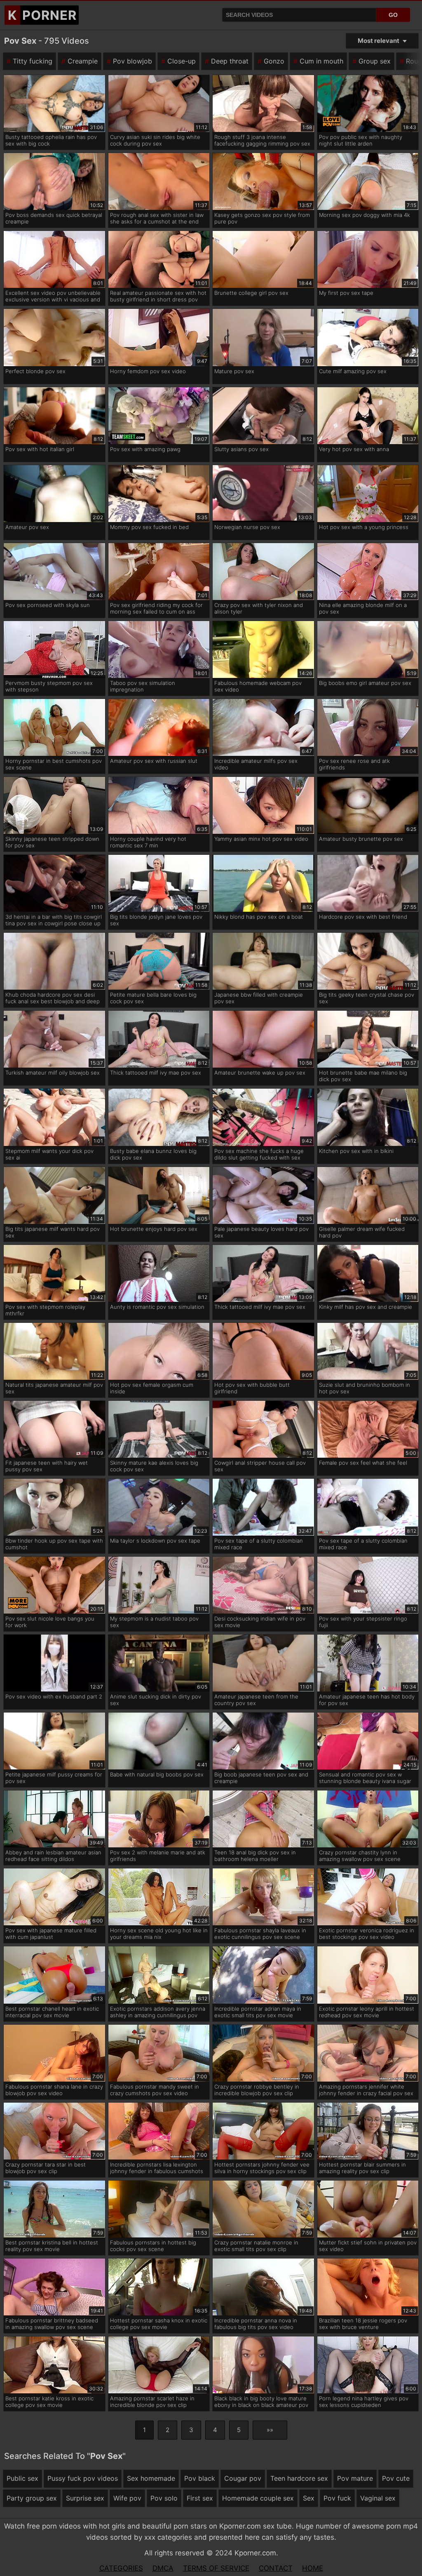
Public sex (22, 2478)
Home (313, 2568)
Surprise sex (85, 2498)
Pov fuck (337, 2498)
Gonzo (274, 61)
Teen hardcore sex (299, 2478)
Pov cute (396, 2478)
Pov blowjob (132, 61)
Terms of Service (216, 2568)
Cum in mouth (321, 61)
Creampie (83, 61)
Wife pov (127, 2498)
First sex (200, 2498)
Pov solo (164, 2498)
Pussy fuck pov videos (83, 2478)
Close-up (182, 61)
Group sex (375, 61)
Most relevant (379, 41)
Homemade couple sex (258, 2498)
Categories (121, 2568)
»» (270, 2430)
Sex (309, 2498)
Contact (276, 2568)
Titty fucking (33, 61)
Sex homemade (151, 2478)
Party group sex (32, 2498)
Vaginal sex (378, 2498)
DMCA (163, 2568)
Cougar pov (243, 2478)
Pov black (200, 2478)
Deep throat (230, 61)
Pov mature (355, 2478)
